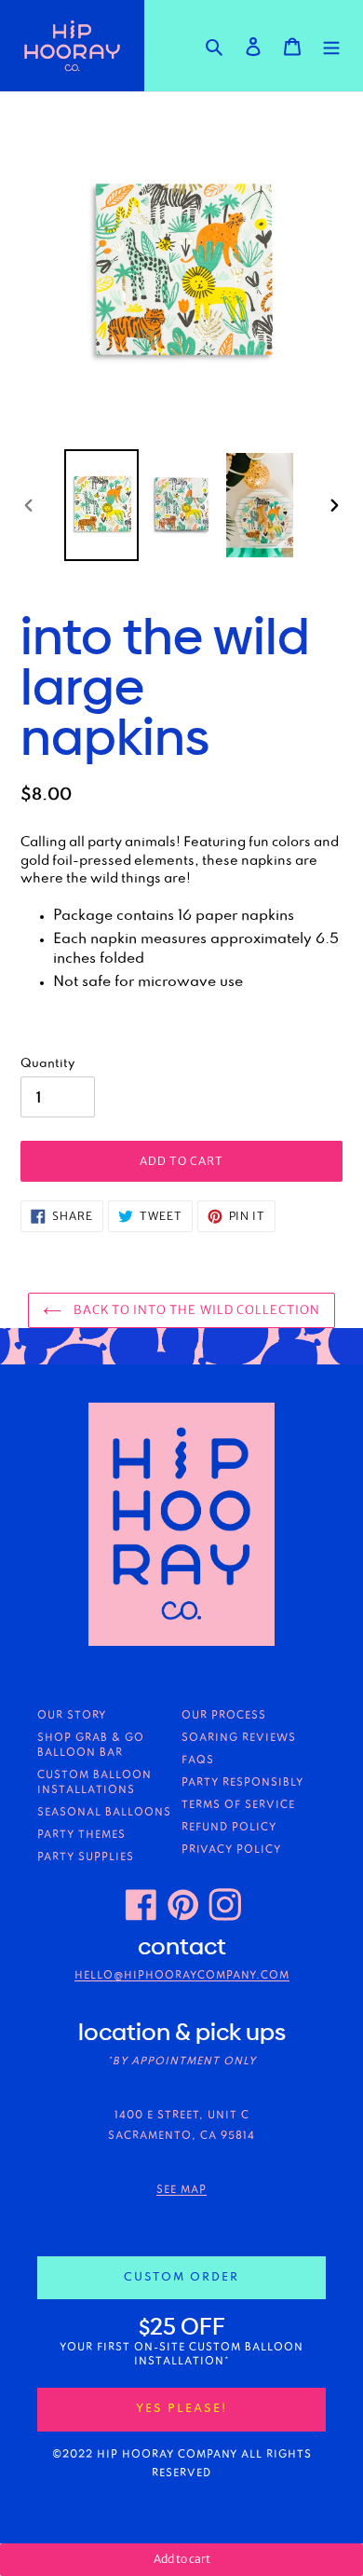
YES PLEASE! (181, 2409)
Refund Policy (229, 1828)
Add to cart (182, 2559)
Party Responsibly (242, 1783)
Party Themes (81, 1835)
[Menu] (331, 46)
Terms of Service (238, 1805)
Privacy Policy (231, 1850)
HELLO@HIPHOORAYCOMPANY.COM (182, 1976)
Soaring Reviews (239, 1738)
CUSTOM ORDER (181, 2277)
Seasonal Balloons (104, 1813)
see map (181, 2190)
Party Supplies (86, 1857)
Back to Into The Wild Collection (195, 1310)
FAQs (198, 1761)
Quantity (47, 1063)
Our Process (224, 1716)
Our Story (72, 1716)
